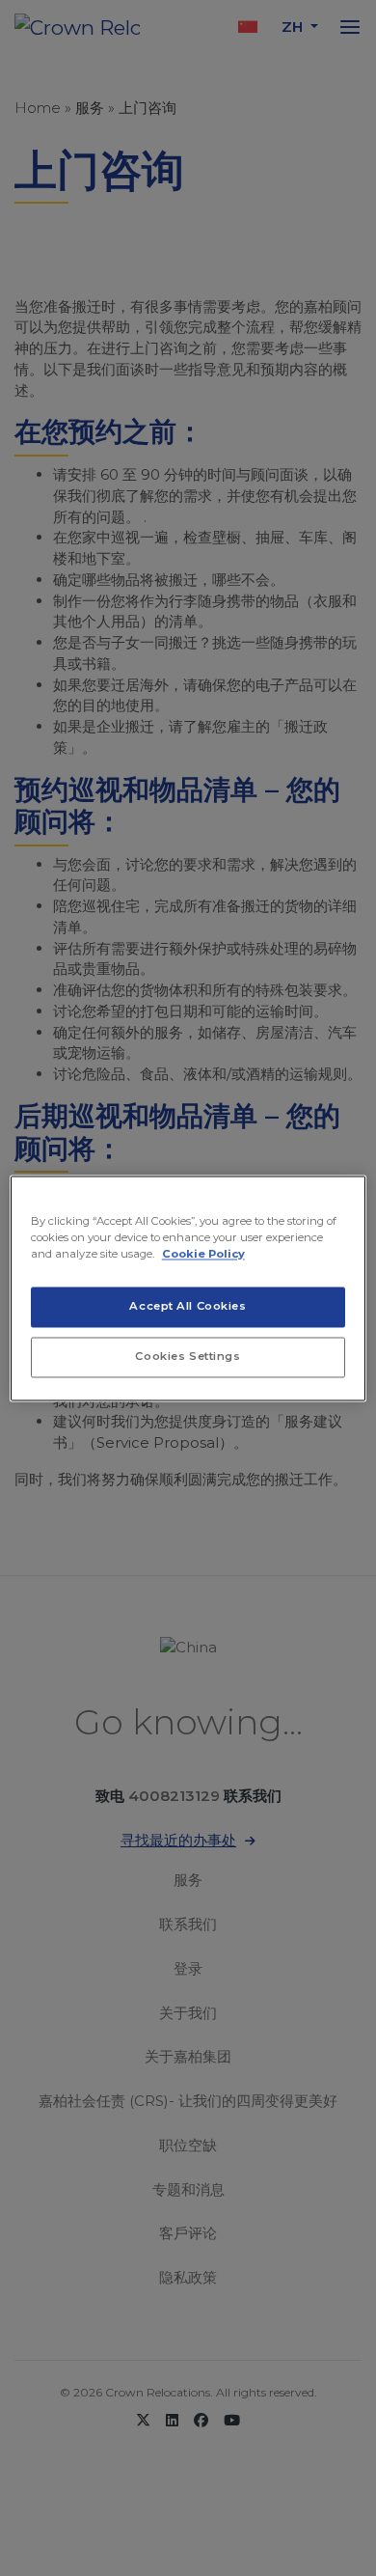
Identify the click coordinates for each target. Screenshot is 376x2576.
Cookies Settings (188, 1356)
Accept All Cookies (188, 1306)
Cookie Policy (203, 1254)
